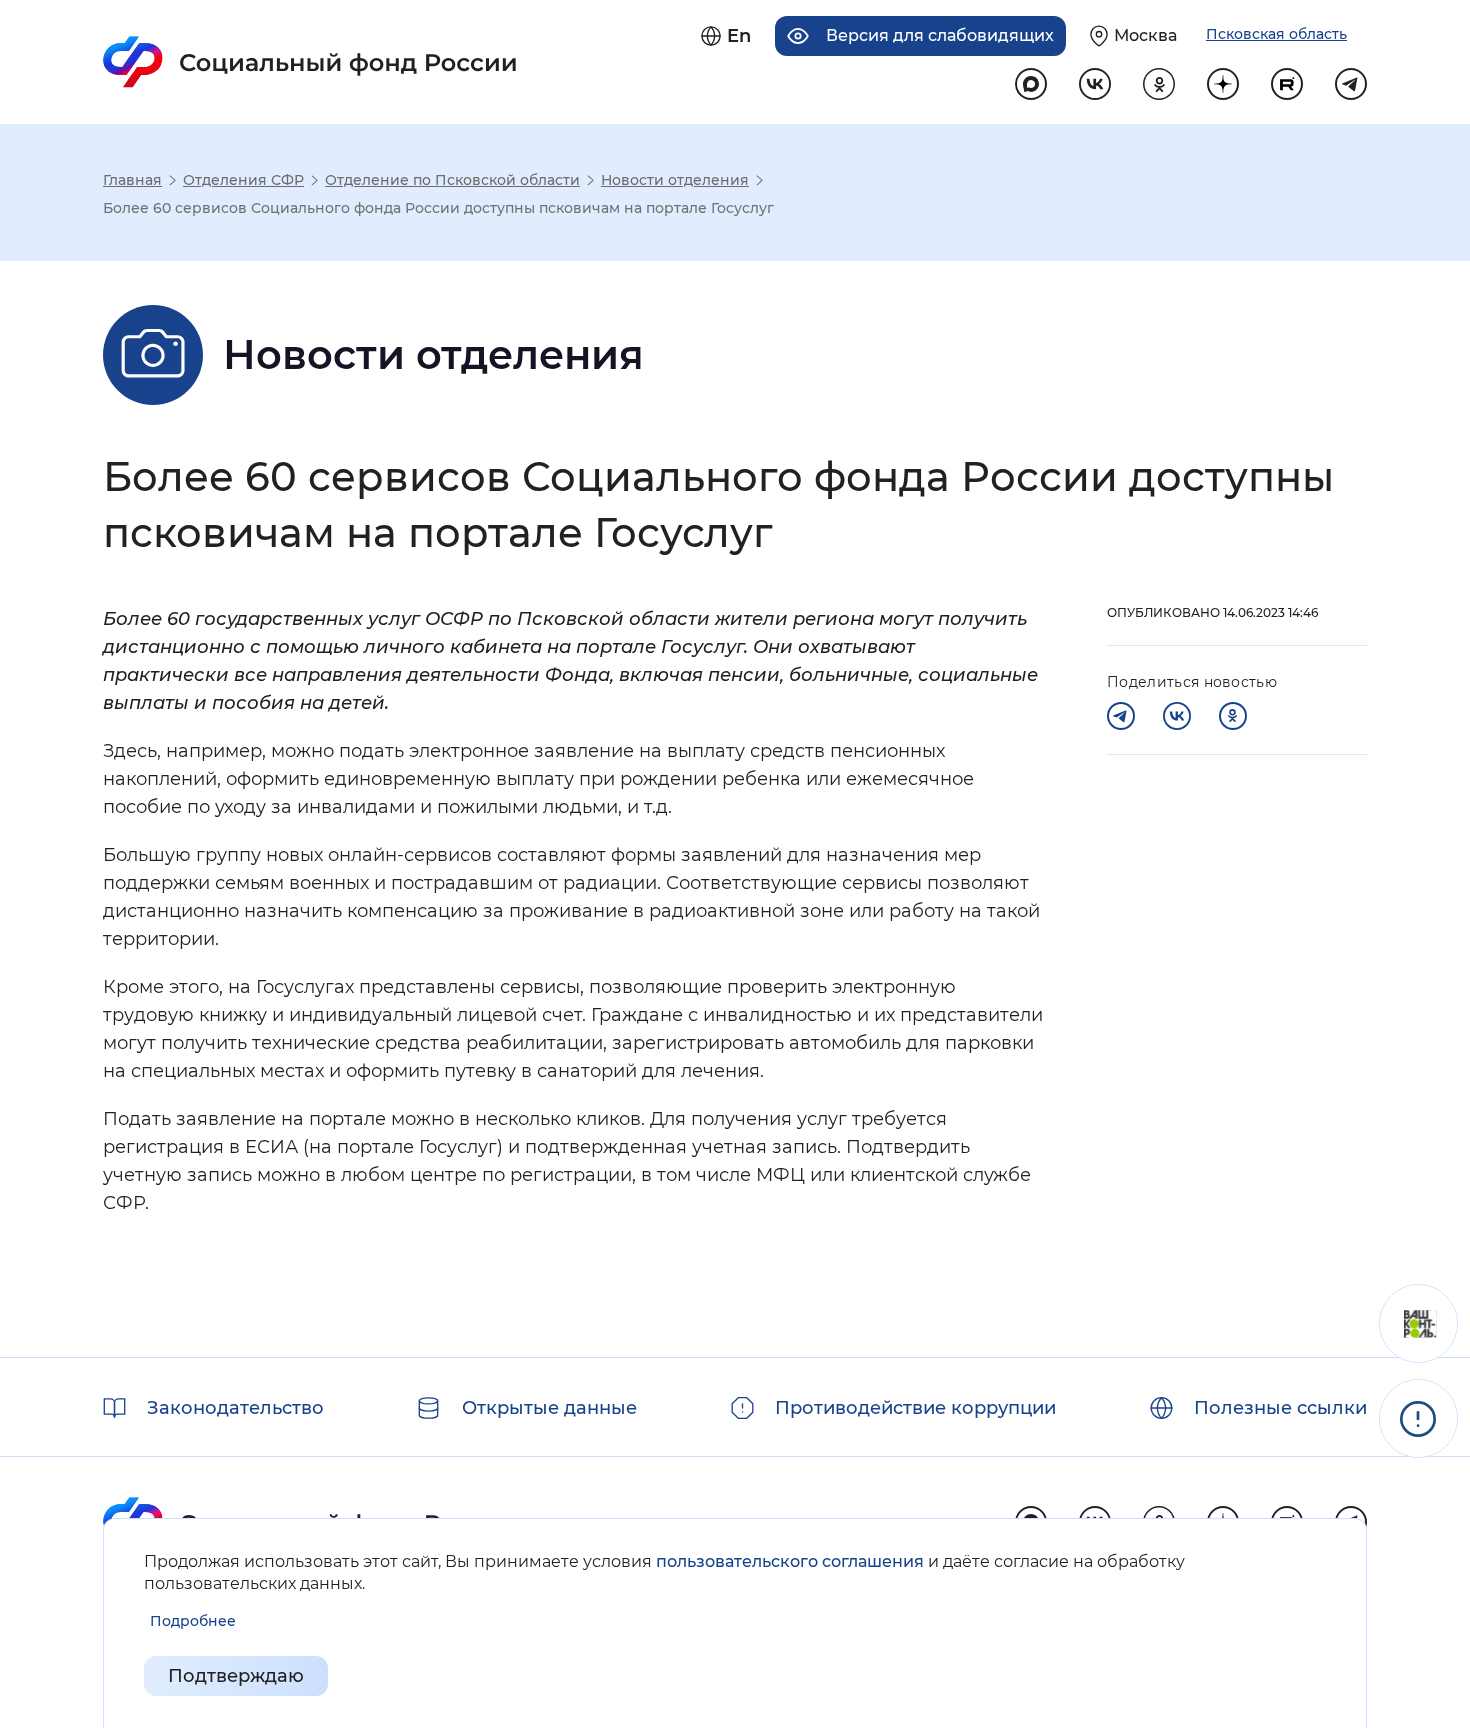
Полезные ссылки (1280, 1408)
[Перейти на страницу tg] (1351, 84)
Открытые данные (549, 1408)
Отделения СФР (243, 180)
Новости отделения (675, 180)
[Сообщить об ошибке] (1418, 1418)
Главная (132, 180)
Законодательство (235, 1408)
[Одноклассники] (1233, 716)
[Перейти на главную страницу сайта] (310, 62)
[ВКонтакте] (1177, 716)
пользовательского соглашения (790, 1561)
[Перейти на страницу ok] (1159, 84)
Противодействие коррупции (915, 1408)
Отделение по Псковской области (452, 180)
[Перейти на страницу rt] (1287, 84)
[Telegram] (1121, 716)
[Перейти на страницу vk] (1095, 84)
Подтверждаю (236, 1676)
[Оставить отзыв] (1418, 1323)
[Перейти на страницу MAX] (1031, 84)
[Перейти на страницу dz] (1223, 84)
